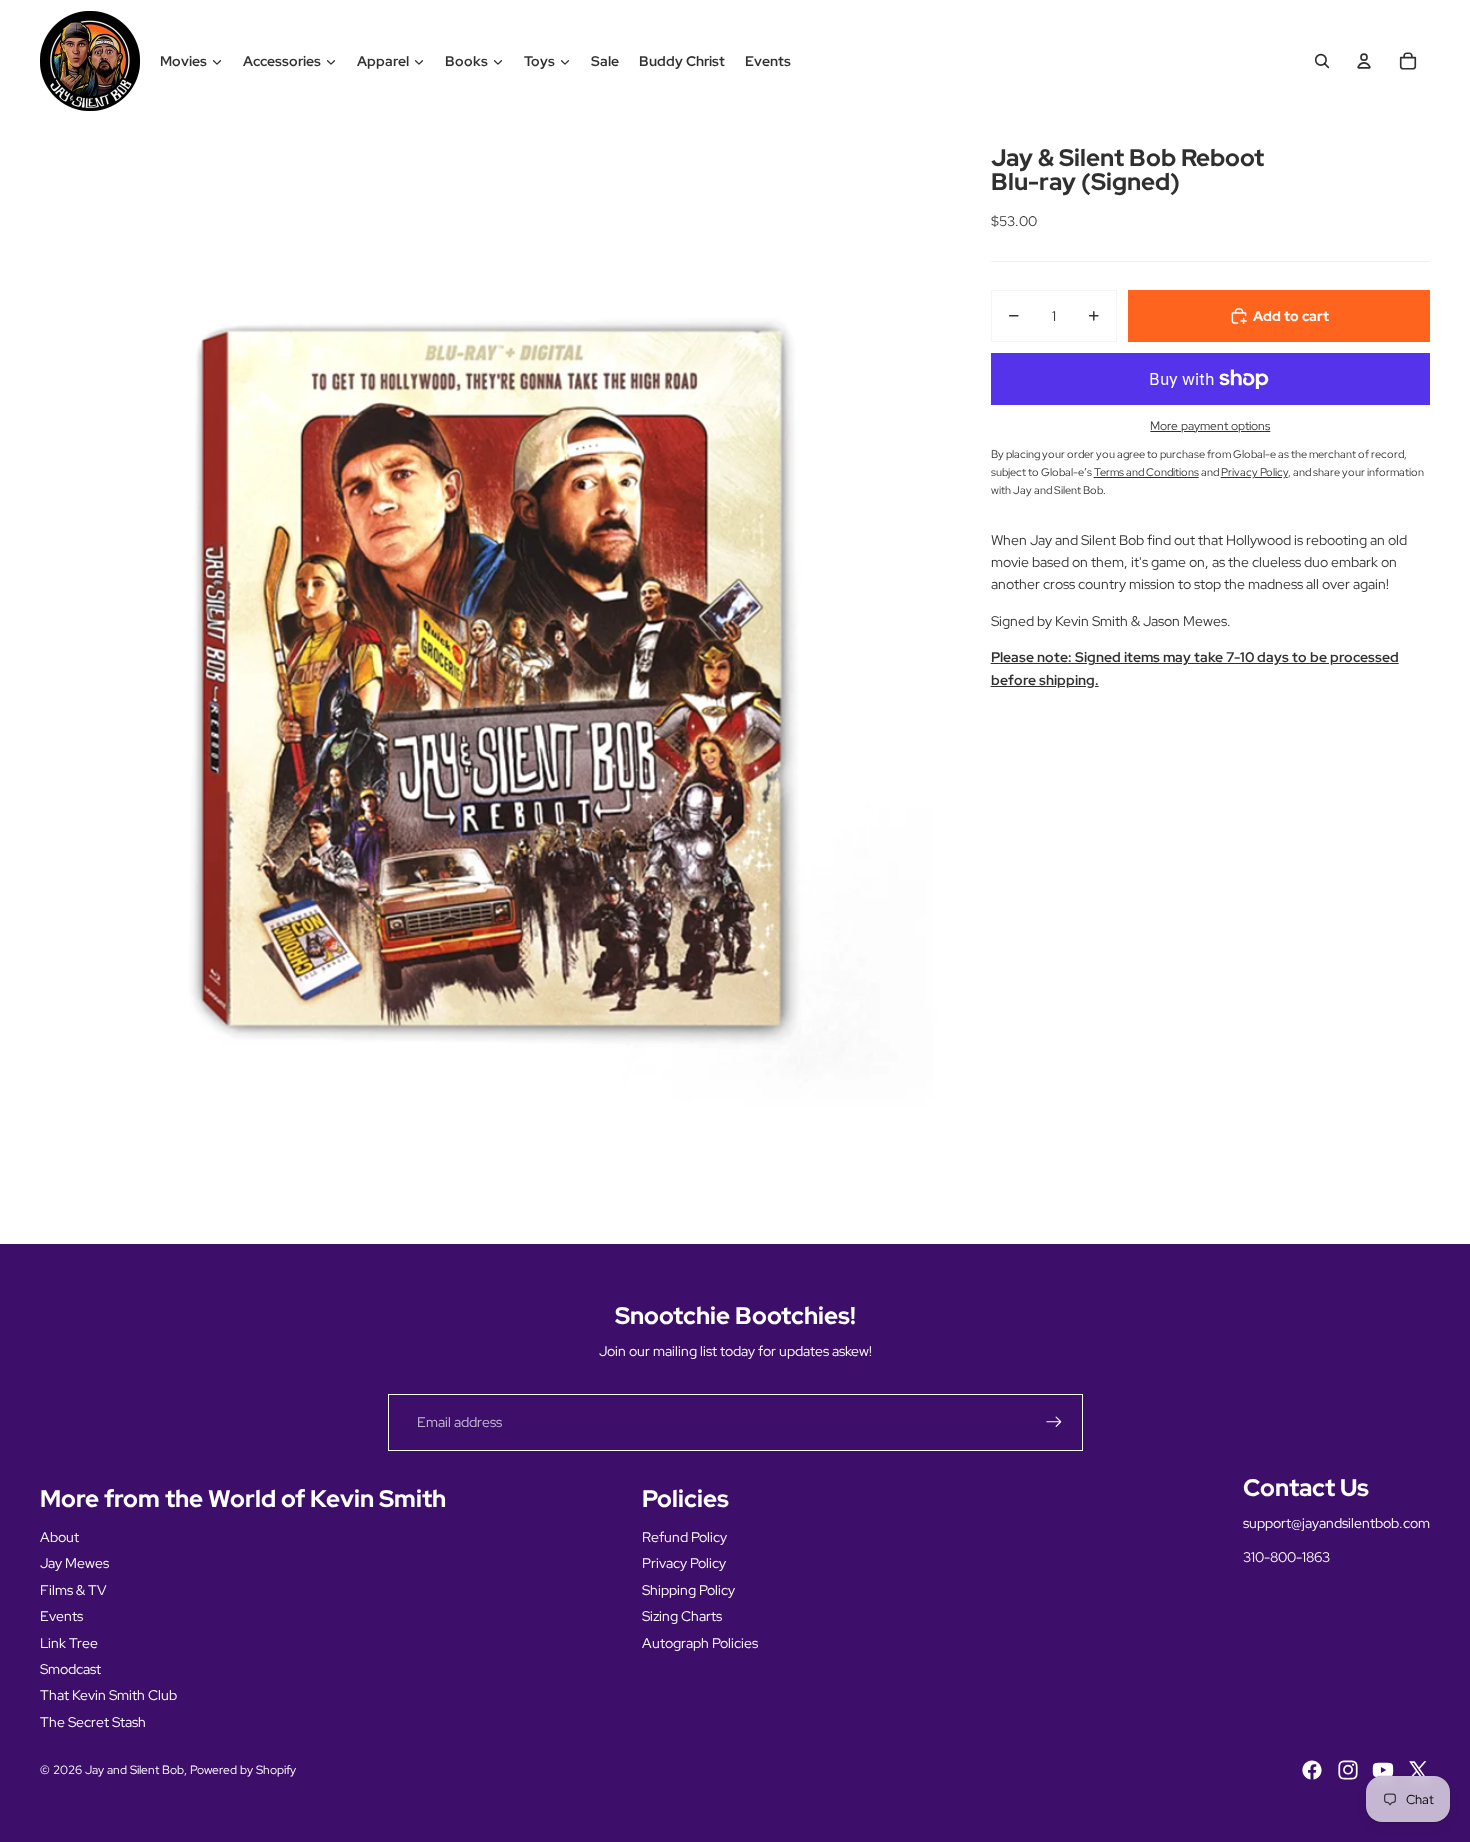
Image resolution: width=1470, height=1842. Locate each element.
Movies (183, 61)
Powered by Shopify (243, 1770)
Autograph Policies (700, 1643)
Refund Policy (684, 1537)
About (59, 1537)
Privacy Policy (684, 1563)
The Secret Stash (93, 1722)
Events (768, 61)
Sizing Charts (682, 1616)
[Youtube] (1383, 1770)
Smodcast (70, 1669)
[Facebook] (1312, 1770)
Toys (539, 61)
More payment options (1210, 426)
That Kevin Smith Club (108, 1695)
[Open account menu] (1364, 61)
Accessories (282, 61)
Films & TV (73, 1590)
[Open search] (1322, 61)
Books (466, 61)
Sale (605, 61)
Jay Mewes (74, 1563)
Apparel (383, 61)
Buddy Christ (682, 61)
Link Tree (69, 1643)
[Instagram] (1348, 1770)
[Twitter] (1418, 1770)
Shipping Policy (688, 1590)
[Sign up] (1054, 1422)
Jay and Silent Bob (134, 1770)
